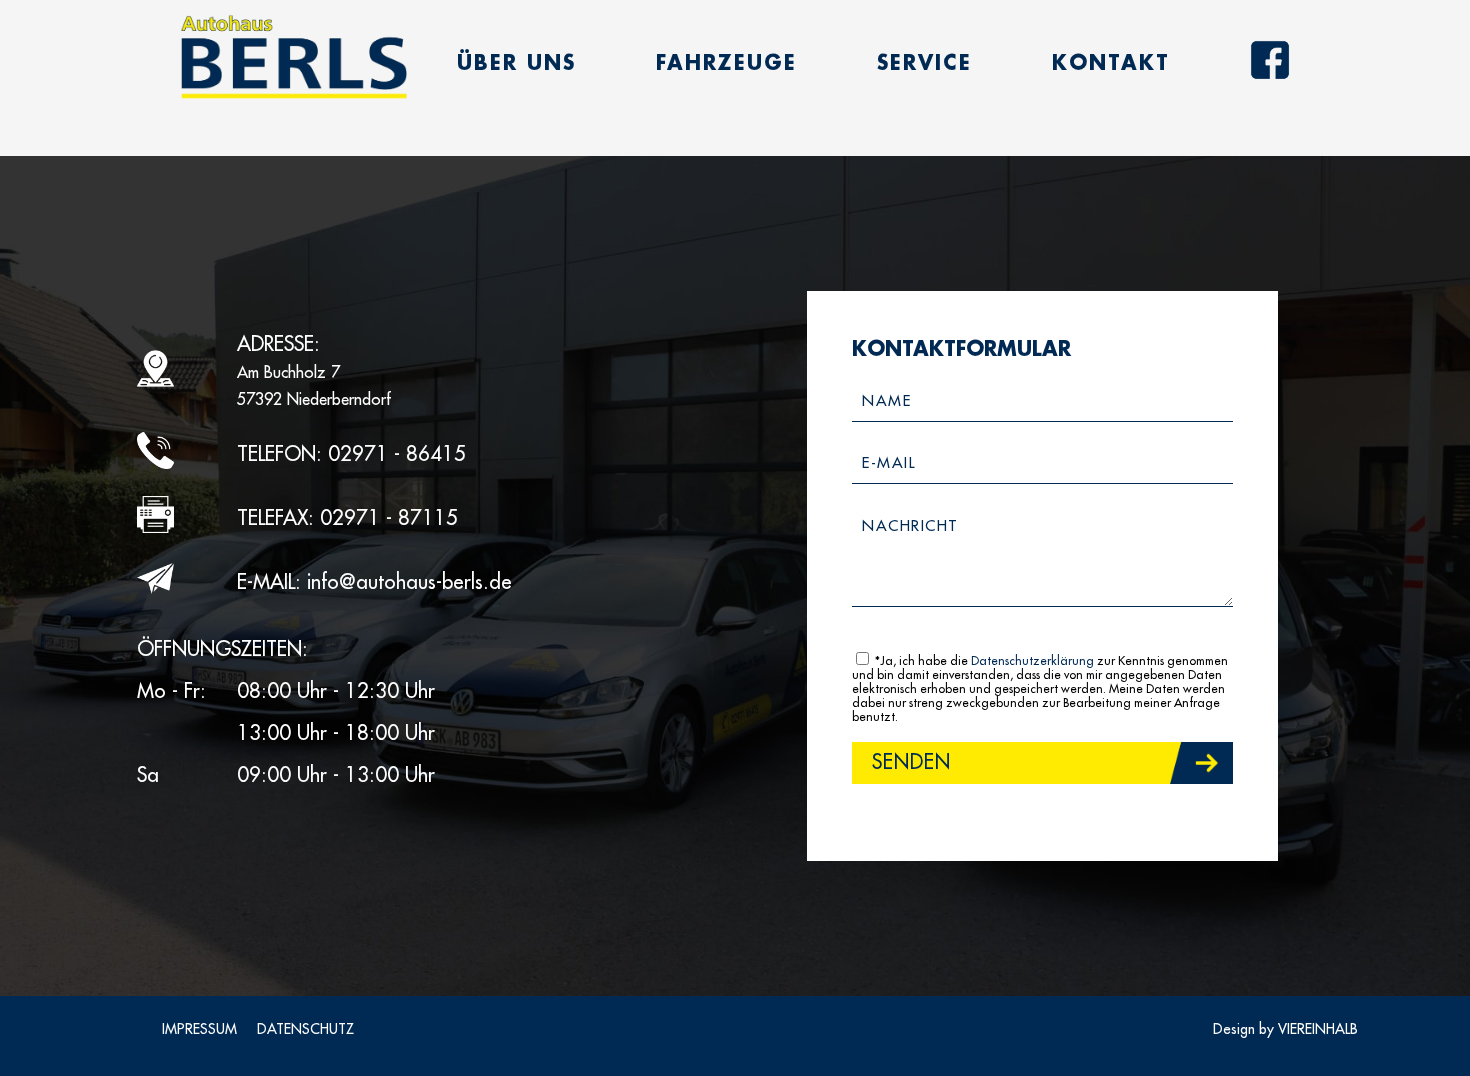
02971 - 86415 (397, 454)
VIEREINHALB (1318, 1029)
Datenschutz (305, 1029)
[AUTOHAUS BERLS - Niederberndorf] (293, 57)
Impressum (199, 1029)
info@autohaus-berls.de (409, 582)
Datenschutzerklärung (1032, 661)
